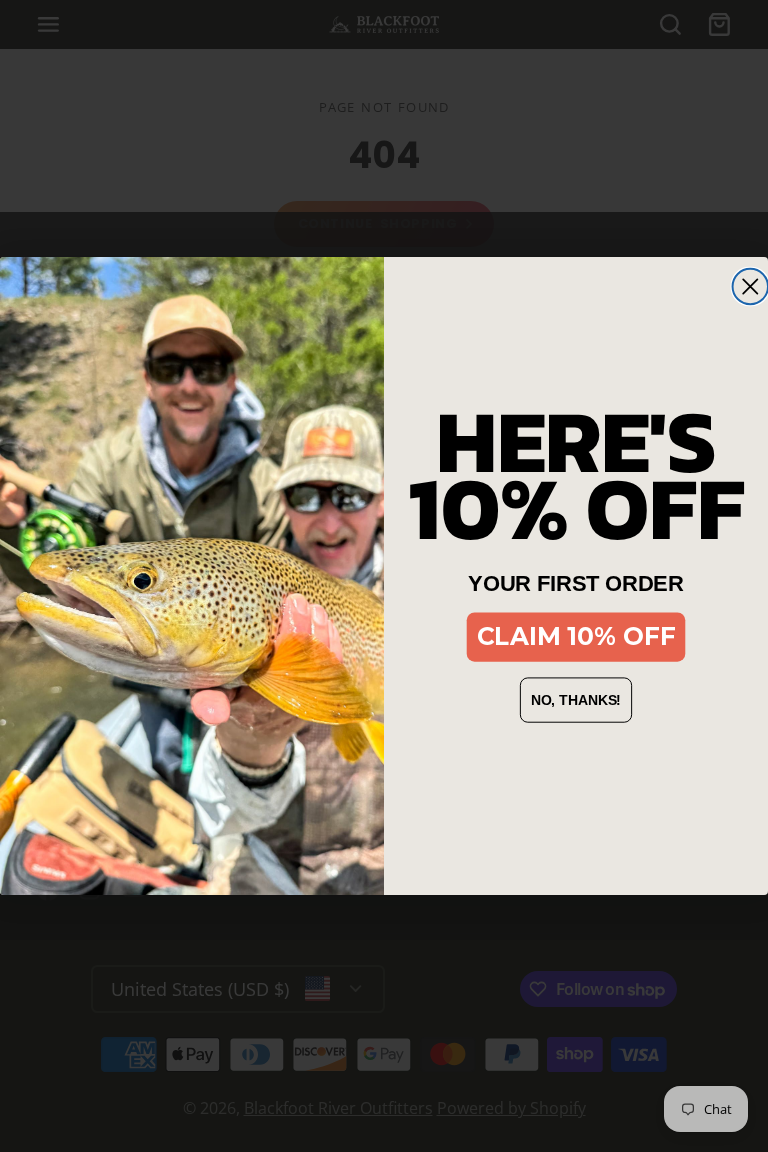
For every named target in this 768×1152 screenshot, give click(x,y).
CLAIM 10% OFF (576, 637)
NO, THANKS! (576, 700)
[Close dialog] (750, 286)
